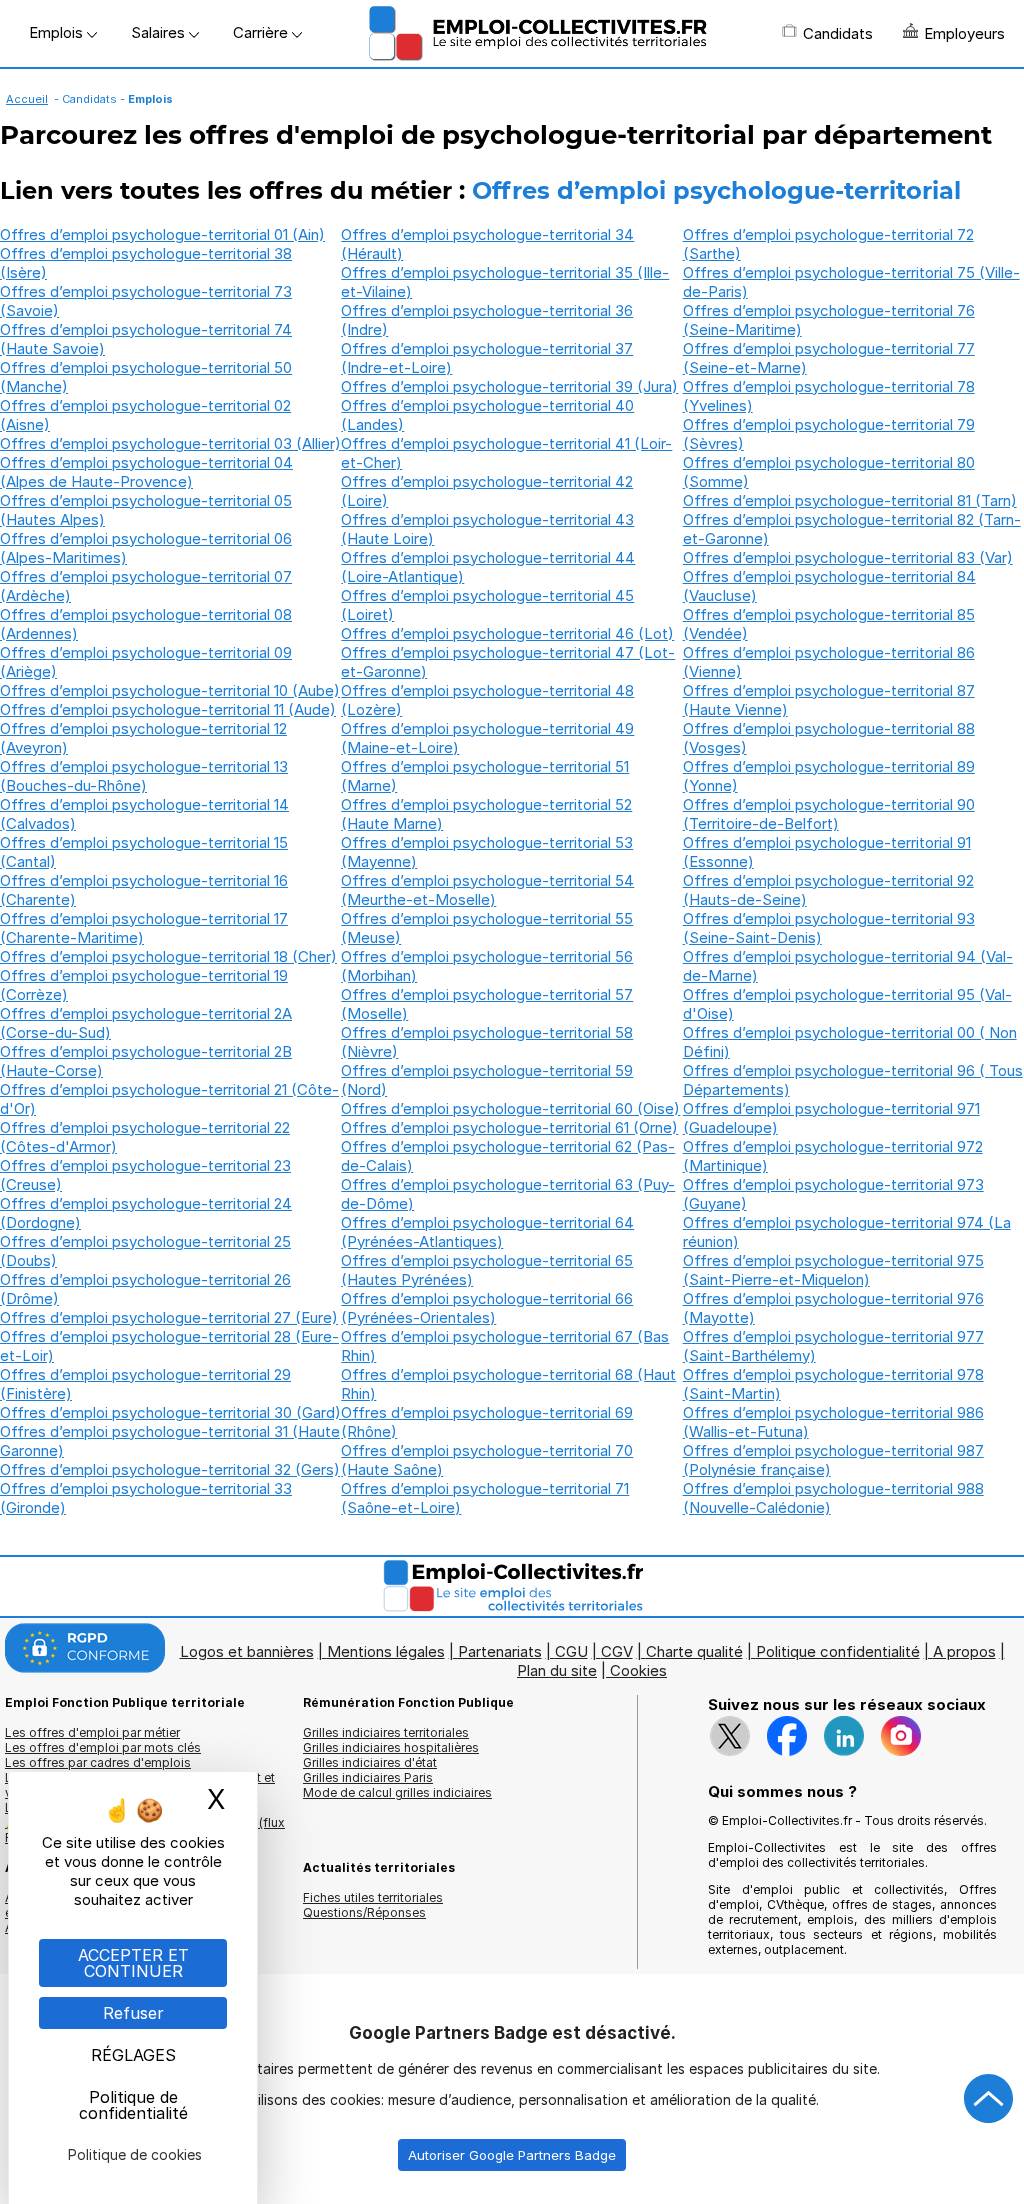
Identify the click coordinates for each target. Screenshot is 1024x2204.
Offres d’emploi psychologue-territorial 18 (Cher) (168, 956)
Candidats (838, 33)
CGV (617, 1651)
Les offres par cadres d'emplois (98, 1762)
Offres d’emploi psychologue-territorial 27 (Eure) (169, 1317)
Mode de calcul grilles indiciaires (397, 1792)
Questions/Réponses (364, 1912)
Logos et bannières (247, 1651)
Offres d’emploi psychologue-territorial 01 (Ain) (162, 234)
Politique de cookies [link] (135, 2154)
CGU (571, 1651)
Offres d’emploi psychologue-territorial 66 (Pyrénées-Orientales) (487, 1308)
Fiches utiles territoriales (373, 1897)
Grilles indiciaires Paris (368, 1777)
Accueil (27, 99)
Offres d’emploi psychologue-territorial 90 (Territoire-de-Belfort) (829, 814)
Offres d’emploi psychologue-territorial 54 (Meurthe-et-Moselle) (487, 890)
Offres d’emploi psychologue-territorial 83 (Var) (848, 557)
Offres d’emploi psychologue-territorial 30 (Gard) (170, 1412)
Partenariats (500, 1651)
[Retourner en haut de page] (989, 2099)
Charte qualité (694, 1651)
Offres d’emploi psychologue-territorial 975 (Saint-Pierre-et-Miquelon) (833, 1270)
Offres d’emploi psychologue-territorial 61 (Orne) (509, 1127)
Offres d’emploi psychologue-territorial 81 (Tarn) (850, 500)
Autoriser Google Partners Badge (512, 2155)
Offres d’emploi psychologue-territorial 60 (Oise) (510, 1108)
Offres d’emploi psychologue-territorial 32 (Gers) (170, 1469)
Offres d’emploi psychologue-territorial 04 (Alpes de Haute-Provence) (146, 472)
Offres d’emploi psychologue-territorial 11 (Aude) (168, 709)
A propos (964, 1651)
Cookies (638, 1670)
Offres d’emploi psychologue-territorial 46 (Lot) (507, 633)
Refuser (133, 2013)
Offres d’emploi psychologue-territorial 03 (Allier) (170, 443)
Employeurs (964, 33)
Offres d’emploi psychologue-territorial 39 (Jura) (509, 386)
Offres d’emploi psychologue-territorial (716, 190)
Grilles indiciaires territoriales (386, 1732)
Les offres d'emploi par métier (92, 1732)
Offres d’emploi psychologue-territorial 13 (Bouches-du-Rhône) (144, 776)
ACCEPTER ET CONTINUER (133, 1963)
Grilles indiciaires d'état (370, 1762)
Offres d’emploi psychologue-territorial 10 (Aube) (170, 690)
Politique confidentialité (838, 1651)
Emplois (58, 32)
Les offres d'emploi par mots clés (103, 1747)
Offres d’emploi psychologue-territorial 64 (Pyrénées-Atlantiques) (487, 1232)
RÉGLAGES (133, 2055)
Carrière (262, 32)
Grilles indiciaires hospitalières (391, 1747)
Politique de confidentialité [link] (133, 2105)
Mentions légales (386, 1651)
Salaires (160, 32)
